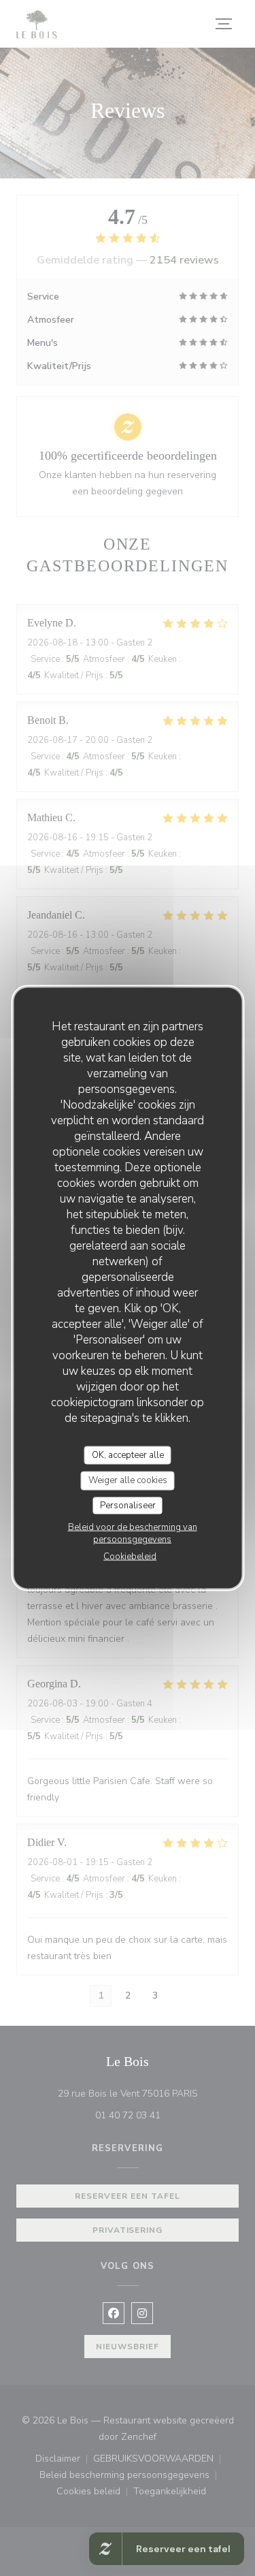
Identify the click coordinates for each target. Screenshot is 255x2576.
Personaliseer (128, 1505)
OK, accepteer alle (128, 1454)
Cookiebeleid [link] (130, 1557)
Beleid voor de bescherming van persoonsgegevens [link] (133, 1533)
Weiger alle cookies (128, 1480)
